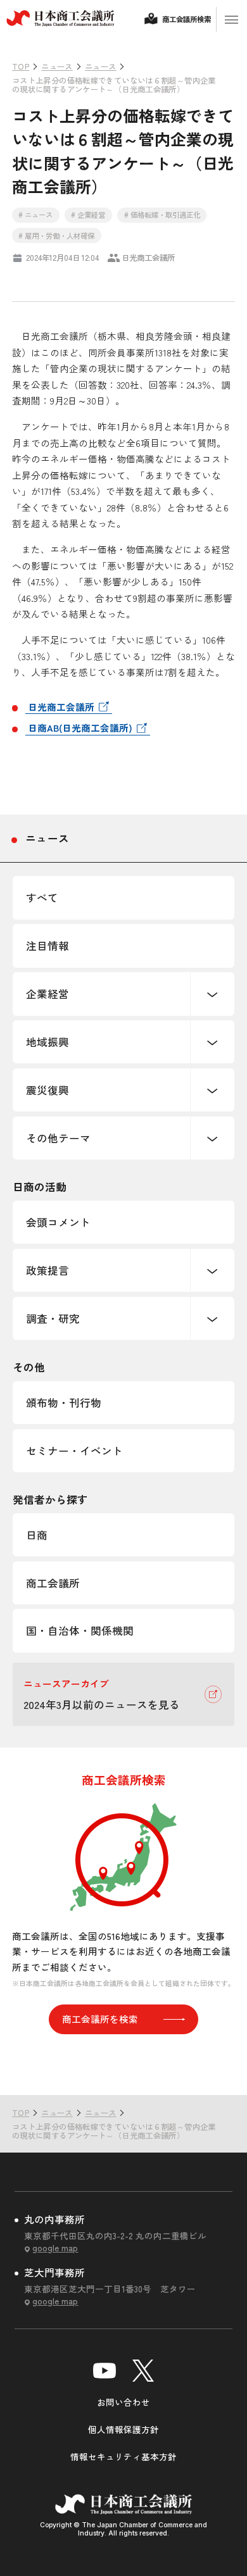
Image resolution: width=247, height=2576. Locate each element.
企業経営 (47, 994)
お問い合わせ (123, 2402)
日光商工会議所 (61, 707)
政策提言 (47, 1270)
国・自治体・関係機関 (80, 1630)
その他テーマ (58, 1138)
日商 (37, 1535)
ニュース (47, 838)
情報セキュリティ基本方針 (123, 2456)
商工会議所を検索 (100, 2019)
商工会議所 (53, 1583)
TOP (216, 2069)
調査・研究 (53, 1318)
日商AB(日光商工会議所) (80, 728)
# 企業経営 (88, 215)
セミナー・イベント (74, 1451)
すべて (42, 897)
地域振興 (47, 1042)
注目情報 (47, 946)
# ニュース (35, 215)
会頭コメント (58, 1222)
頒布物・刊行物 (64, 1403)
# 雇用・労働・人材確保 (56, 235)
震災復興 (47, 1090)
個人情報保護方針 (123, 2429)
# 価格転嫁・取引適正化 (162, 215)
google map (55, 2248)
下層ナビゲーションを (212, 994)
